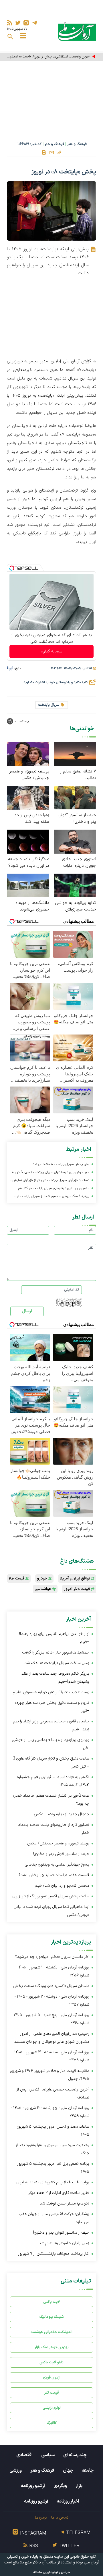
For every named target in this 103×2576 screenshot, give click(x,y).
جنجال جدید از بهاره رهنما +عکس (62, 1814)
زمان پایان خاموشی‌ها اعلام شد (64, 2243)
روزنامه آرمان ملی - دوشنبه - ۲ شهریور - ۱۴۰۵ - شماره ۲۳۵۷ (52, 2001)
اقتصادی (24, 2455)
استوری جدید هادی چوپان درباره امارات (79, 862)
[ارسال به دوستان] (51, 153)
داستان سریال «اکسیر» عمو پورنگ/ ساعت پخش (51, 1986)
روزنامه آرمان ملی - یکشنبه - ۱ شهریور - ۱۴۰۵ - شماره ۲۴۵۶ (52, 1971)
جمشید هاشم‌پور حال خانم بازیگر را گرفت (56, 1653)
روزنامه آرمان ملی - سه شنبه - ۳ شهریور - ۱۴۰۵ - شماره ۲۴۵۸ (51, 2056)
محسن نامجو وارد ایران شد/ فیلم (62, 1886)
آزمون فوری (52, 2378)
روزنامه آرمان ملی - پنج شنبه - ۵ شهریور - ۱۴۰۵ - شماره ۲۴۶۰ (50, 2019)
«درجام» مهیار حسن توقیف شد (65, 2203)
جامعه (88, 2471)
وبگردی (60, 2486)
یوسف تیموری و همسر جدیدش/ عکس (29, 775)
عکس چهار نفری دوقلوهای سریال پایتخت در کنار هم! (53, 1188)
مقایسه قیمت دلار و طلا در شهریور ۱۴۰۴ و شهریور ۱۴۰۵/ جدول (49, 2075)
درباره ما (41, 2518)
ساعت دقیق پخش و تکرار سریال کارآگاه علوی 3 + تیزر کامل (51, 1763)
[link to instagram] (26, 23)
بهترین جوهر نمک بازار (52, 2347)
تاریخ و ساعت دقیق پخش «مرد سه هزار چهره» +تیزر (52, 1707)
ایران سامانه (42, 2572)
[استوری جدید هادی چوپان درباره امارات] (75, 841)
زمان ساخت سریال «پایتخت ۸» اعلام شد (57, 1663)
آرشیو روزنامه (33, 2486)
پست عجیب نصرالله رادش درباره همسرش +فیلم (51, 1692)
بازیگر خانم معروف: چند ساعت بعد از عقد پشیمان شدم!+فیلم (55, 1678)
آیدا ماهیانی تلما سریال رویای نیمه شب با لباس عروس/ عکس (51, 1911)
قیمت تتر (52, 2393)
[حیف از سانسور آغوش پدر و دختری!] (75, 797)
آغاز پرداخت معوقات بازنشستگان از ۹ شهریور (54, 2254)
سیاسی (48, 2455)
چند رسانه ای (75, 2455)
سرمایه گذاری (51, 651)
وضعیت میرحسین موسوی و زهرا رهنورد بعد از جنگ (52, 2149)
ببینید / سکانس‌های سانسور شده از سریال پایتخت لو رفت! (53, 1197)
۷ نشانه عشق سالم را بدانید (78, 775)
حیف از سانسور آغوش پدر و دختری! (77, 818)
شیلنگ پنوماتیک (51, 2317)
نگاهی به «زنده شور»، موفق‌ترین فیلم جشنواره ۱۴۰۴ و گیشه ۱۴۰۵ (53, 1781)
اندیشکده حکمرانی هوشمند (51, 2332)
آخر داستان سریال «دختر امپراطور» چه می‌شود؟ (52, 1957)
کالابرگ (52, 2423)
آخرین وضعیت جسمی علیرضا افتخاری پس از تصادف (53, 2093)
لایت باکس (51, 2302)
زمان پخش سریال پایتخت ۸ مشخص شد (61, 1164)
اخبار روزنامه (68, 2501)
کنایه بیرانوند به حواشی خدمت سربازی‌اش (76, 906)
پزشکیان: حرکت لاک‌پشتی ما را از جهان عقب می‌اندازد (54, 2218)
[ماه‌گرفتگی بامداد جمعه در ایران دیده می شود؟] (28, 841)
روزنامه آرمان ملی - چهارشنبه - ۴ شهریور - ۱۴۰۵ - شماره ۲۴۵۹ (50, 2112)
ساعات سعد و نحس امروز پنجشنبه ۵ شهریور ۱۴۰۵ (53, 2131)
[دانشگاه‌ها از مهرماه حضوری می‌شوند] (28, 885)
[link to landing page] (77, 31)
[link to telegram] (34, 23)
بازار (79, 2486)
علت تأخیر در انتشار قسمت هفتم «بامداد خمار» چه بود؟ (51, 1800)
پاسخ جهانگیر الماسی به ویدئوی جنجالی (57, 1865)
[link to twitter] (18, 23)
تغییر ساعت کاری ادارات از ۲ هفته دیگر (59, 2193)
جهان (68, 2471)
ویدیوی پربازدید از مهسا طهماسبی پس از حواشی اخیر (51, 1744)
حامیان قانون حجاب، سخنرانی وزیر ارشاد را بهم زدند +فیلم (51, 1725)
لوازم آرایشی (52, 2408)
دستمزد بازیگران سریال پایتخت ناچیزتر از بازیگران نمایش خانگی (51, 1181)
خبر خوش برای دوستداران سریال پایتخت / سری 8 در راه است (51, 1173)
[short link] (59, 152)
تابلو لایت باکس (51, 2362)
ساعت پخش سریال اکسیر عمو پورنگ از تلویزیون (51, 1896)
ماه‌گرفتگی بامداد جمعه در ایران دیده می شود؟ (29, 862)
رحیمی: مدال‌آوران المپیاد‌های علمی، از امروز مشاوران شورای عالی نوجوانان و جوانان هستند (52, 2038)
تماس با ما (60, 2518)
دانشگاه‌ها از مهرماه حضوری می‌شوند (32, 906)
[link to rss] (10, 23)
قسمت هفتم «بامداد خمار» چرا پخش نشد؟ (54, 1875)
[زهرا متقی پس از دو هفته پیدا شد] (28, 797)
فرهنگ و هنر (77, 144)
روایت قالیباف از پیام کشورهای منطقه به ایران (53, 2182)
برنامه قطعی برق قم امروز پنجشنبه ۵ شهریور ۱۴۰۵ (53, 2168)
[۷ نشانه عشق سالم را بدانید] (75, 753)
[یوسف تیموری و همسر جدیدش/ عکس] (28, 753)
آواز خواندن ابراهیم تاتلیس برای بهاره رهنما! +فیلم (54, 1638)
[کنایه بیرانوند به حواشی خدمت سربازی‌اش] (75, 885)
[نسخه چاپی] (44, 153)
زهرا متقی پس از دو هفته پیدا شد (32, 818)
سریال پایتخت (49, 705)
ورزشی (16, 2471)
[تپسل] (12, 568)
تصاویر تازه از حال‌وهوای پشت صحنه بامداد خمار (54, 1829)
